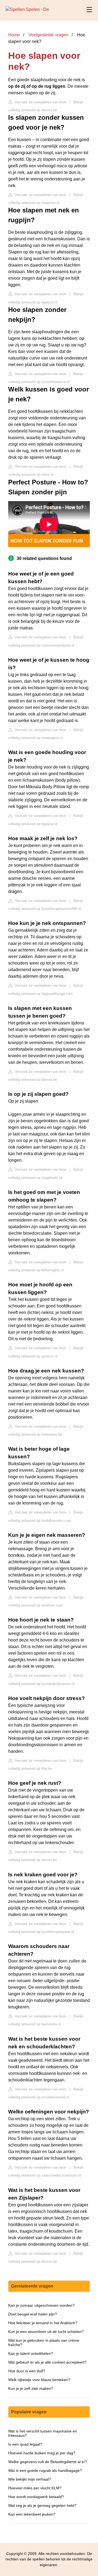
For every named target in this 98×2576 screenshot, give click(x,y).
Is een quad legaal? (25, 2444)
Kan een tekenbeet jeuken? (32, 2514)
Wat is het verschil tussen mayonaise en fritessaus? (43, 2433)
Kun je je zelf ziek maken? (31, 2388)
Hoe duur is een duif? (27, 2371)
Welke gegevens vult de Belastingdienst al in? (48, 2462)
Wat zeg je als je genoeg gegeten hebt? (42, 2505)
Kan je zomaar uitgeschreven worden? (41, 2305)
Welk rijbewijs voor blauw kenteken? (39, 2380)
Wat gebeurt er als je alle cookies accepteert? (47, 2362)
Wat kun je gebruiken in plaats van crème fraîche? (44, 2343)
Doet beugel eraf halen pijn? (33, 2314)
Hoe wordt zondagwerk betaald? (36, 2497)
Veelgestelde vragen (48, 35)
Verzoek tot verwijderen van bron (40, 102)
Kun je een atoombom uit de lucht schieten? (46, 2332)
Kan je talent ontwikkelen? (31, 2353)
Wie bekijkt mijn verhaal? (30, 2479)
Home (14, 35)
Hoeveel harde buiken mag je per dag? (42, 2453)
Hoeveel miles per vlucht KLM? (35, 2488)
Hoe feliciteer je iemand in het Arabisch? (43, 2323)
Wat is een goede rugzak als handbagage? (45, 2470)
